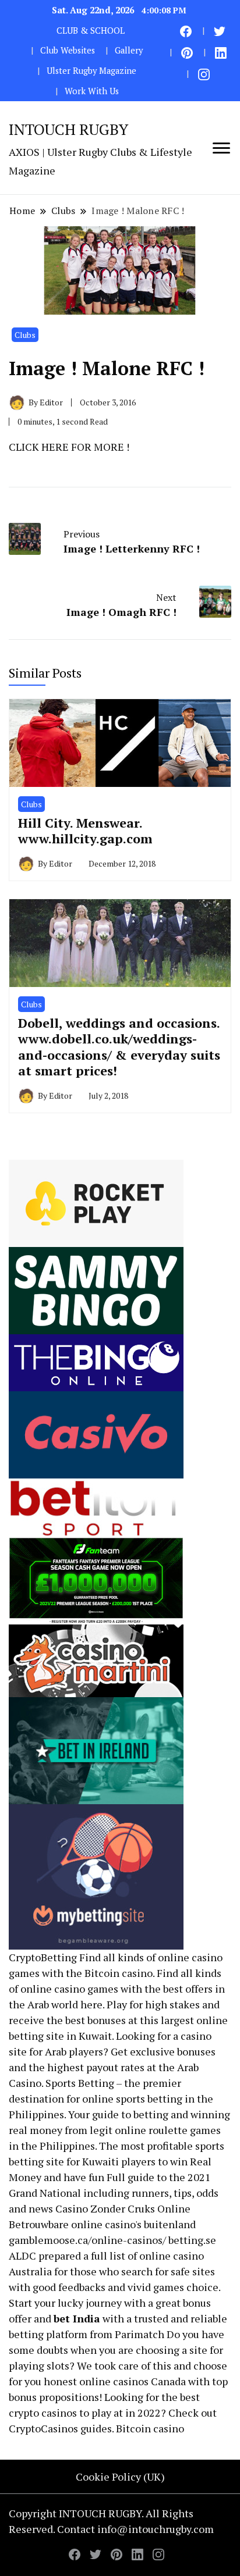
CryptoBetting (43, 1957)
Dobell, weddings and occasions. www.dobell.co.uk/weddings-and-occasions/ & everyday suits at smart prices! (119, 1047)
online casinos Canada (133, 2381)
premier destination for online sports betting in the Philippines (111, 2098)
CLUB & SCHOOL (91, 31)
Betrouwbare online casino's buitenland (102, 2224)
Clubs (25, 335)
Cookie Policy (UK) (120, 2477)
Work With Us (92, 91)
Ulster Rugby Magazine (91, 71)
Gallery (129, 50)
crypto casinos (43, 2413)
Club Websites (68, 50)
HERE (55, 447)
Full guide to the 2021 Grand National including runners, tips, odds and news (114, 2193)
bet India (77, 2318)
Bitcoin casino (119, 1973)
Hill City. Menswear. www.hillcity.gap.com (85, 831)
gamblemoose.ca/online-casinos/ (87, 2240)
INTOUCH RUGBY (68, 129)
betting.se (192, 2240)
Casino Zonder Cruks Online (123, 2208)
